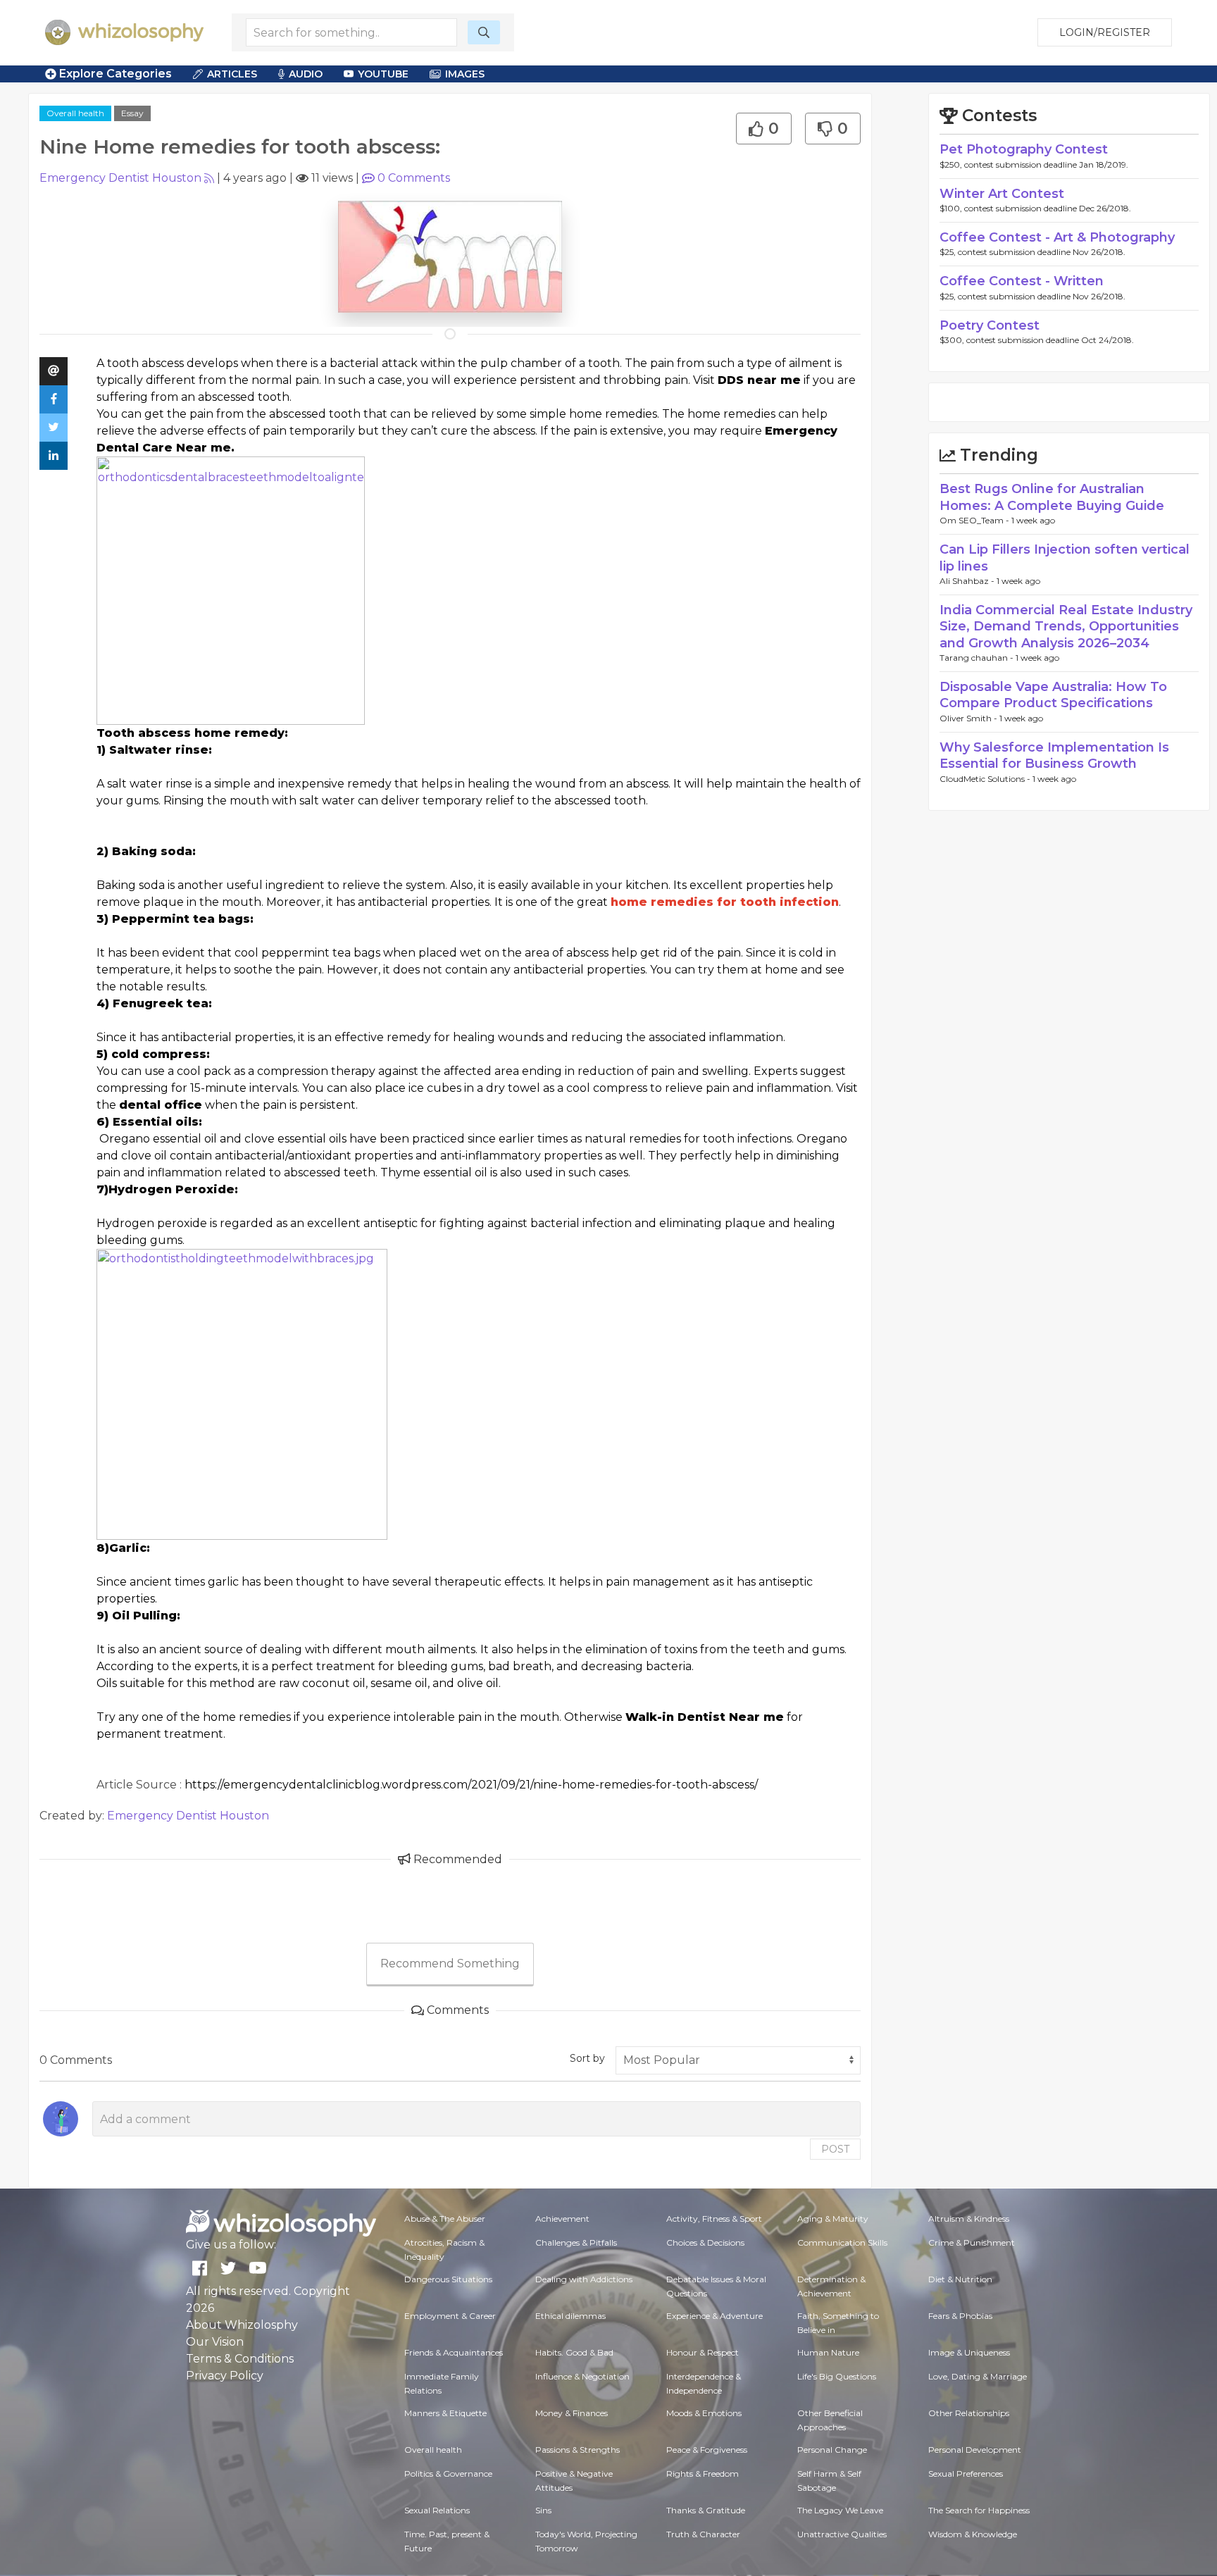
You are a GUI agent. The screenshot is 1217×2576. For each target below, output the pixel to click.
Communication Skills (842, 2242)
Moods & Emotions (704, 2413)
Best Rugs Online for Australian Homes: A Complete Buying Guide (1052, 497)
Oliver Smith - (969, 718)
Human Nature (828, 2352)
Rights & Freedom (703, 2474)
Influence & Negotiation (582, 2376)
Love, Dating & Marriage (978, 2376)
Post (835, 2149)
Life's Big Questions (837, 2376)
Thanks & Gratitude (706, 2510)
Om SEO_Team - (975, 520)
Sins (543, 2510)
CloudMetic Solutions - (986, 779)
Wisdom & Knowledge (973, 2534)
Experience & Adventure (714, 2316)
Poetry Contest (990, 325)
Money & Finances (572, 2413)
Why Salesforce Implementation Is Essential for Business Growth (1054, 755)
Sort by (587, 2058)
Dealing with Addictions (584, 2279)
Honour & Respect (703, 2352)
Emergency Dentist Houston (120, 178)
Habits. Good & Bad (574, 2352)
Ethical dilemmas (570, 2316)
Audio (306, 74)
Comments (414, 178)
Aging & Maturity (833, 2219)
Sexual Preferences (966, 2474)
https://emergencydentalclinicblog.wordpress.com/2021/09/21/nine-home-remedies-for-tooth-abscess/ (471, 1785)
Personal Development (975, 2450)
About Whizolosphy (242, 2325)
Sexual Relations (437, 2510)
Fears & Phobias (960, 2316)
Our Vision (215, 2342)
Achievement (562, 2219)
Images (465, 74)
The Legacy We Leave (840, 2510)
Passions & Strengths (578, 2450)
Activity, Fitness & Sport (714, 2219)
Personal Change (832, 2450)
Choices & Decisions (705, 2242)
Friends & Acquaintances (454, 2352)
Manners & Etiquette (445, 2413)
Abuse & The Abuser (445, 2219)
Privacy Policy (225, 2376)
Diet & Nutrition (960, 2279)
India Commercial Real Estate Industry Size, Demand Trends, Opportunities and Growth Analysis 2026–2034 (1066, 627)
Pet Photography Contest (1024, 149)
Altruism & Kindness (969, 2219)
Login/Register (1105, 32)
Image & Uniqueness (969, 2352)
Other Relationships (969, 2413)
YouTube (383, 74)
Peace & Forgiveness (707, 2450)
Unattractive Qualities (842, 2534)
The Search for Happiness (979, 2510)
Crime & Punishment (972, 2242)
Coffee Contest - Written (1022, 281)
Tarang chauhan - (978, 658)
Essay (132, 113)
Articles (232, 74)
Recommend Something (450, 1964)
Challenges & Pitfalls (576, 2242)
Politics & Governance (448, 2474)
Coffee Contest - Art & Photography (1057, 237)
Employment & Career (450, 2316)
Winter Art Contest (1002, 194)
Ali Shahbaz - (968, 581)
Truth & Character (703, 2534)
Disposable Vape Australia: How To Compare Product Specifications (1053, 695)
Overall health (75, 113)
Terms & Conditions (240, 2359)
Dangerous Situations (448, 2279)
